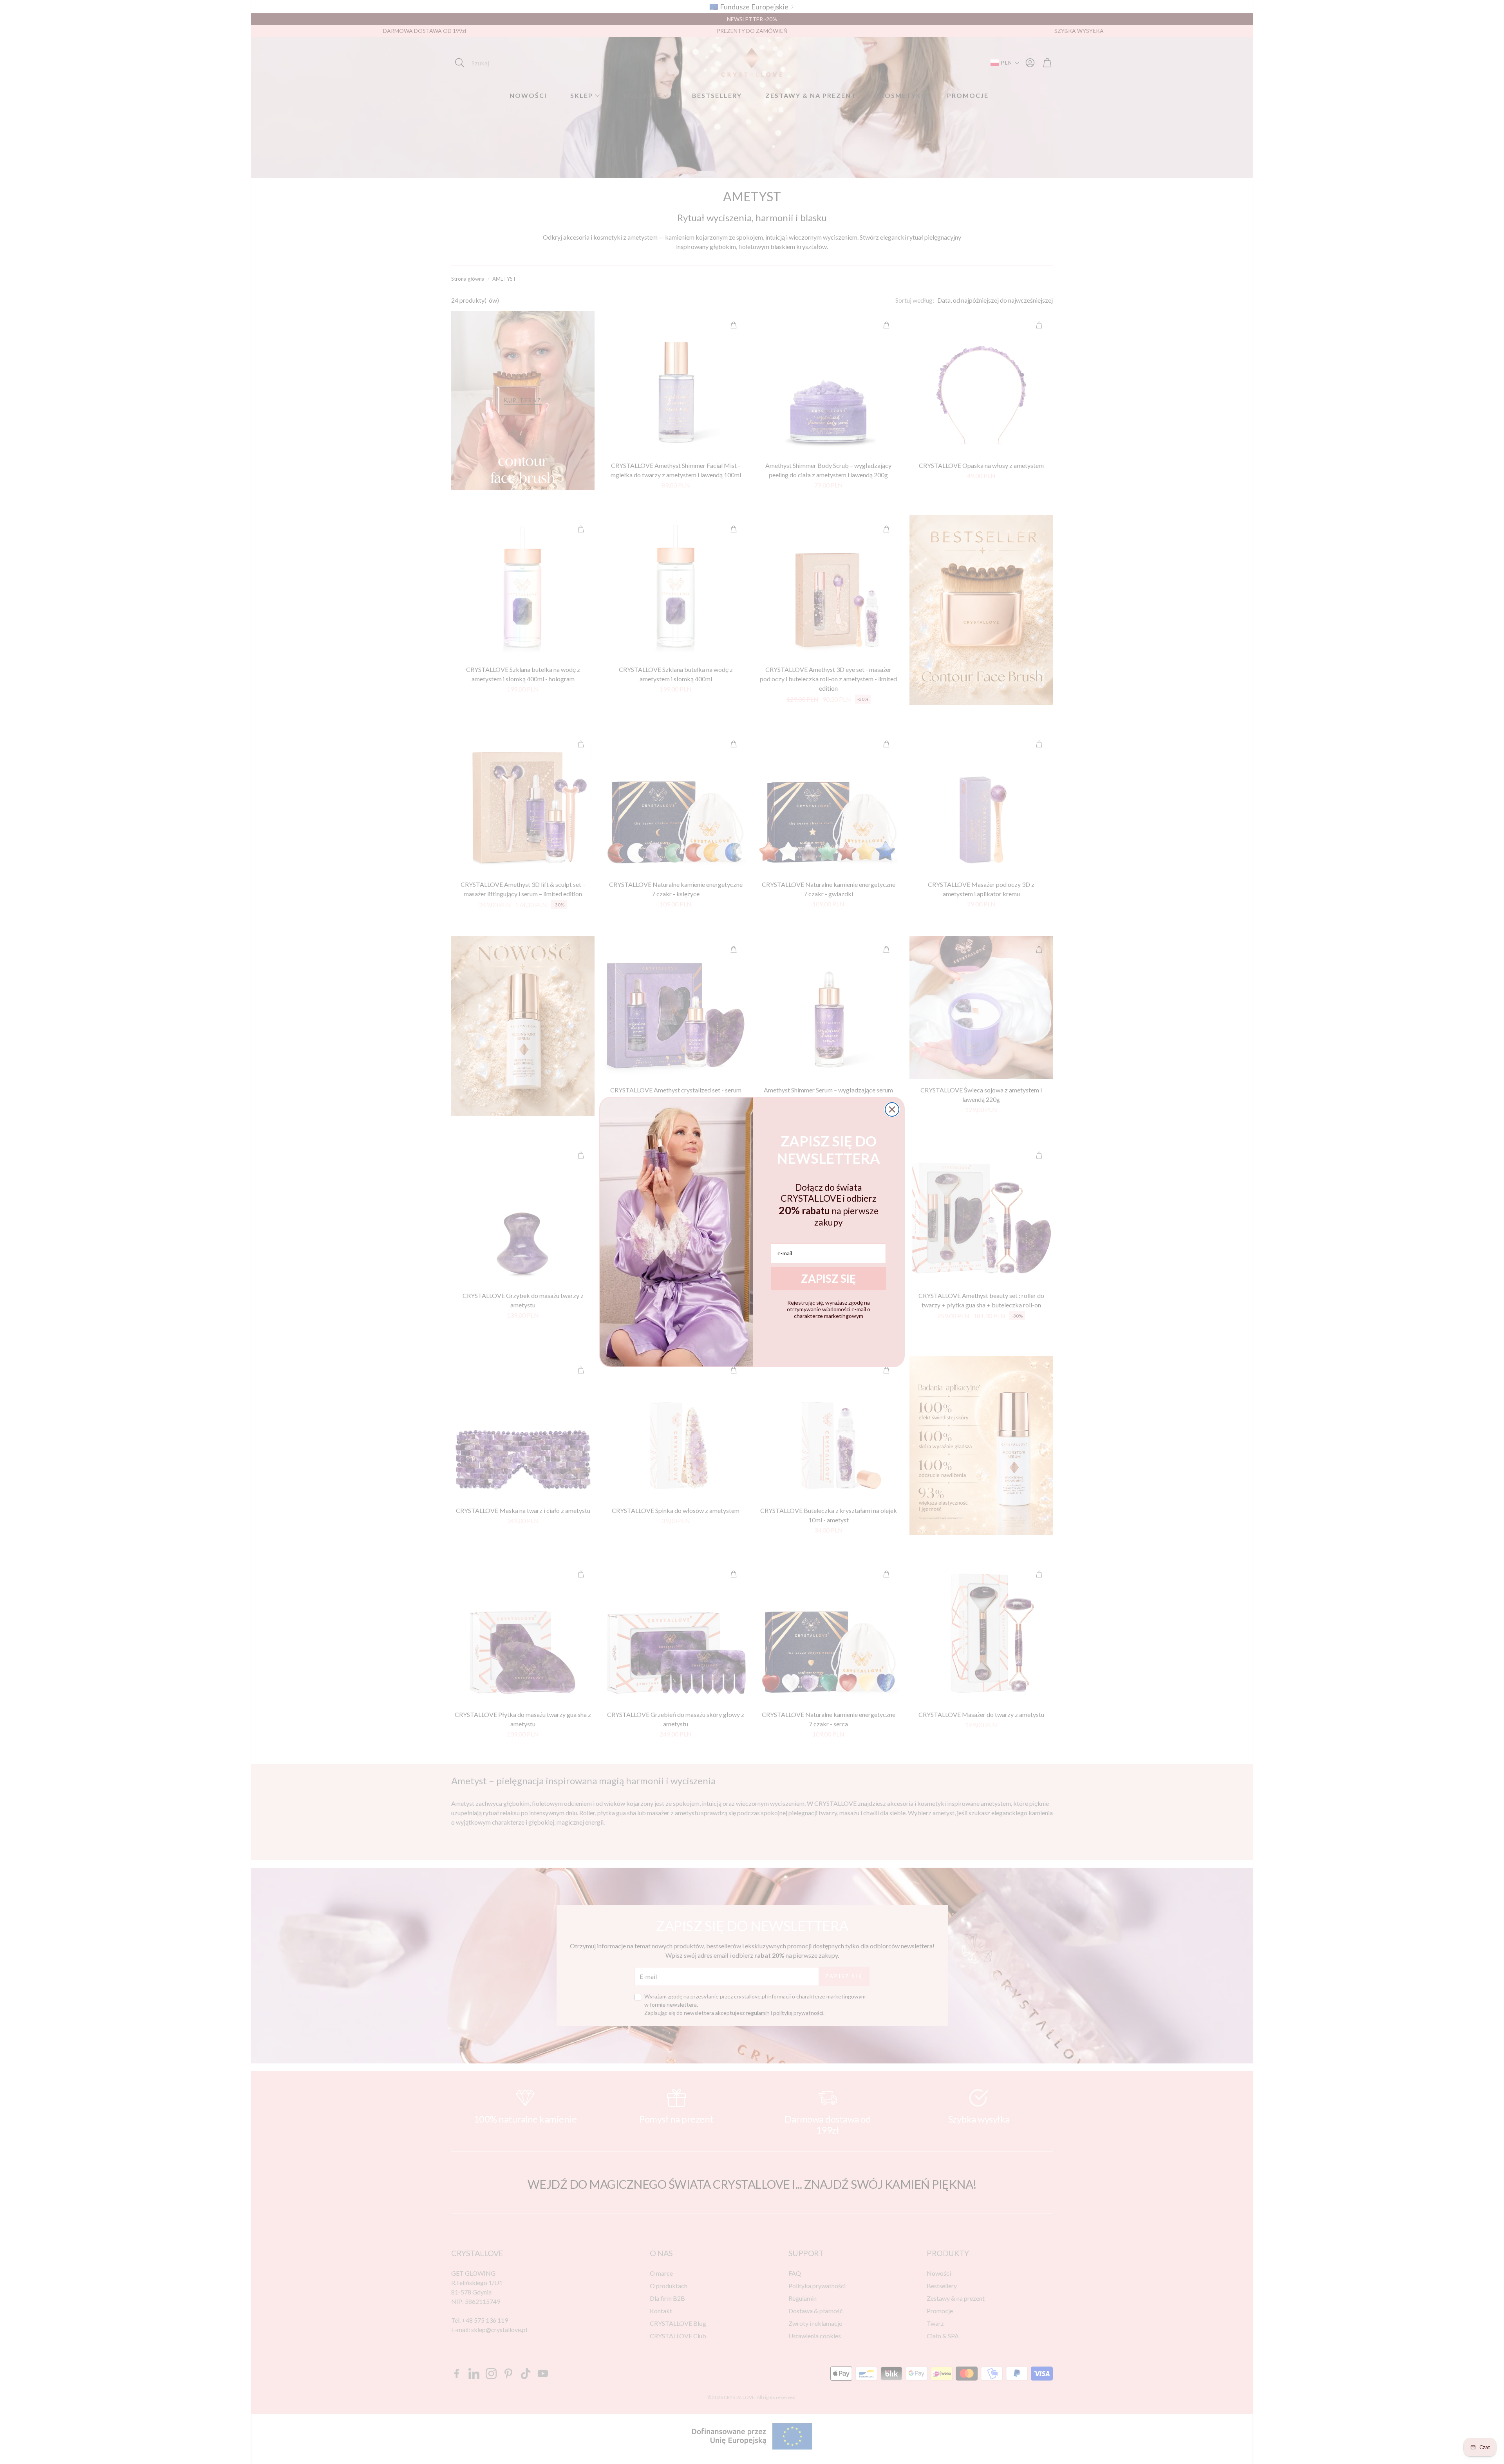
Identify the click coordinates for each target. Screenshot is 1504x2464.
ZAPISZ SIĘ (828, 1278)
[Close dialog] (892, 1109)
